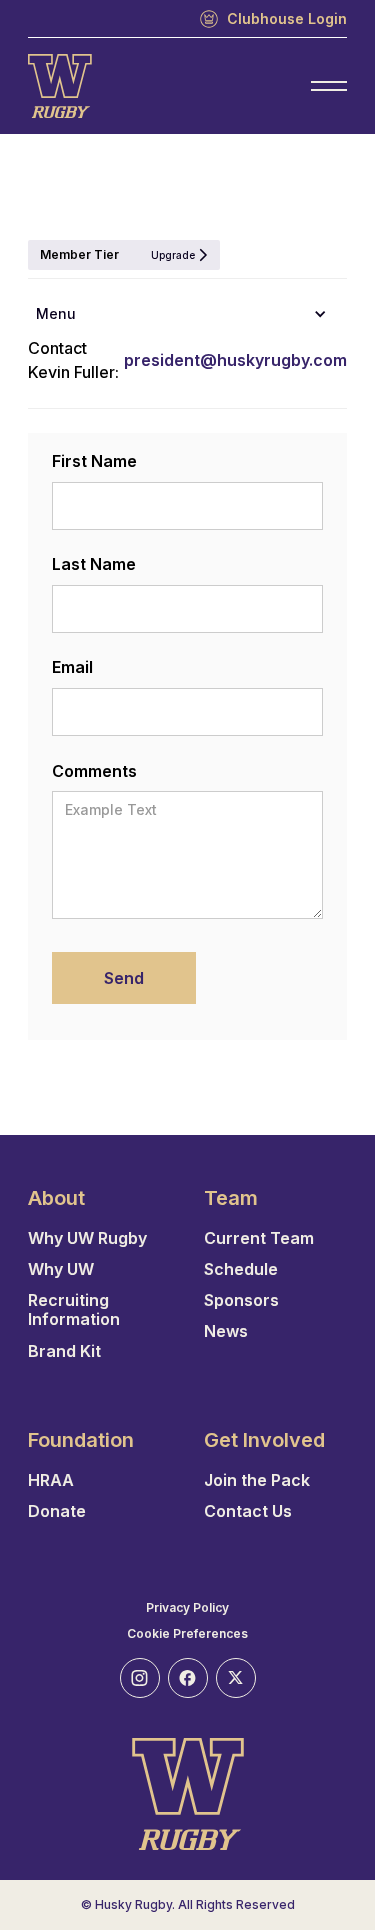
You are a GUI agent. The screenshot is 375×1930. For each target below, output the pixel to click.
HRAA (51, 1480)
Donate (57, 1511)
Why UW (61, 1269)
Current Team (259, 1238)
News (226, 1331)
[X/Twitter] (236, 1678)
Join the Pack (257, 1480)
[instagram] (140, 1678)
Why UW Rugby (87, 1238)
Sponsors (241, 1300)
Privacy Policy (187, 1608)
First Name (94, 461)
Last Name (94, 564)
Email (72, 667)
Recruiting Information (74, 1310)
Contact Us (248, 1511)
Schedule (241, 1269)
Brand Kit (64, 1351)
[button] (187, 313)
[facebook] (188, 1678)
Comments (94, 771)
